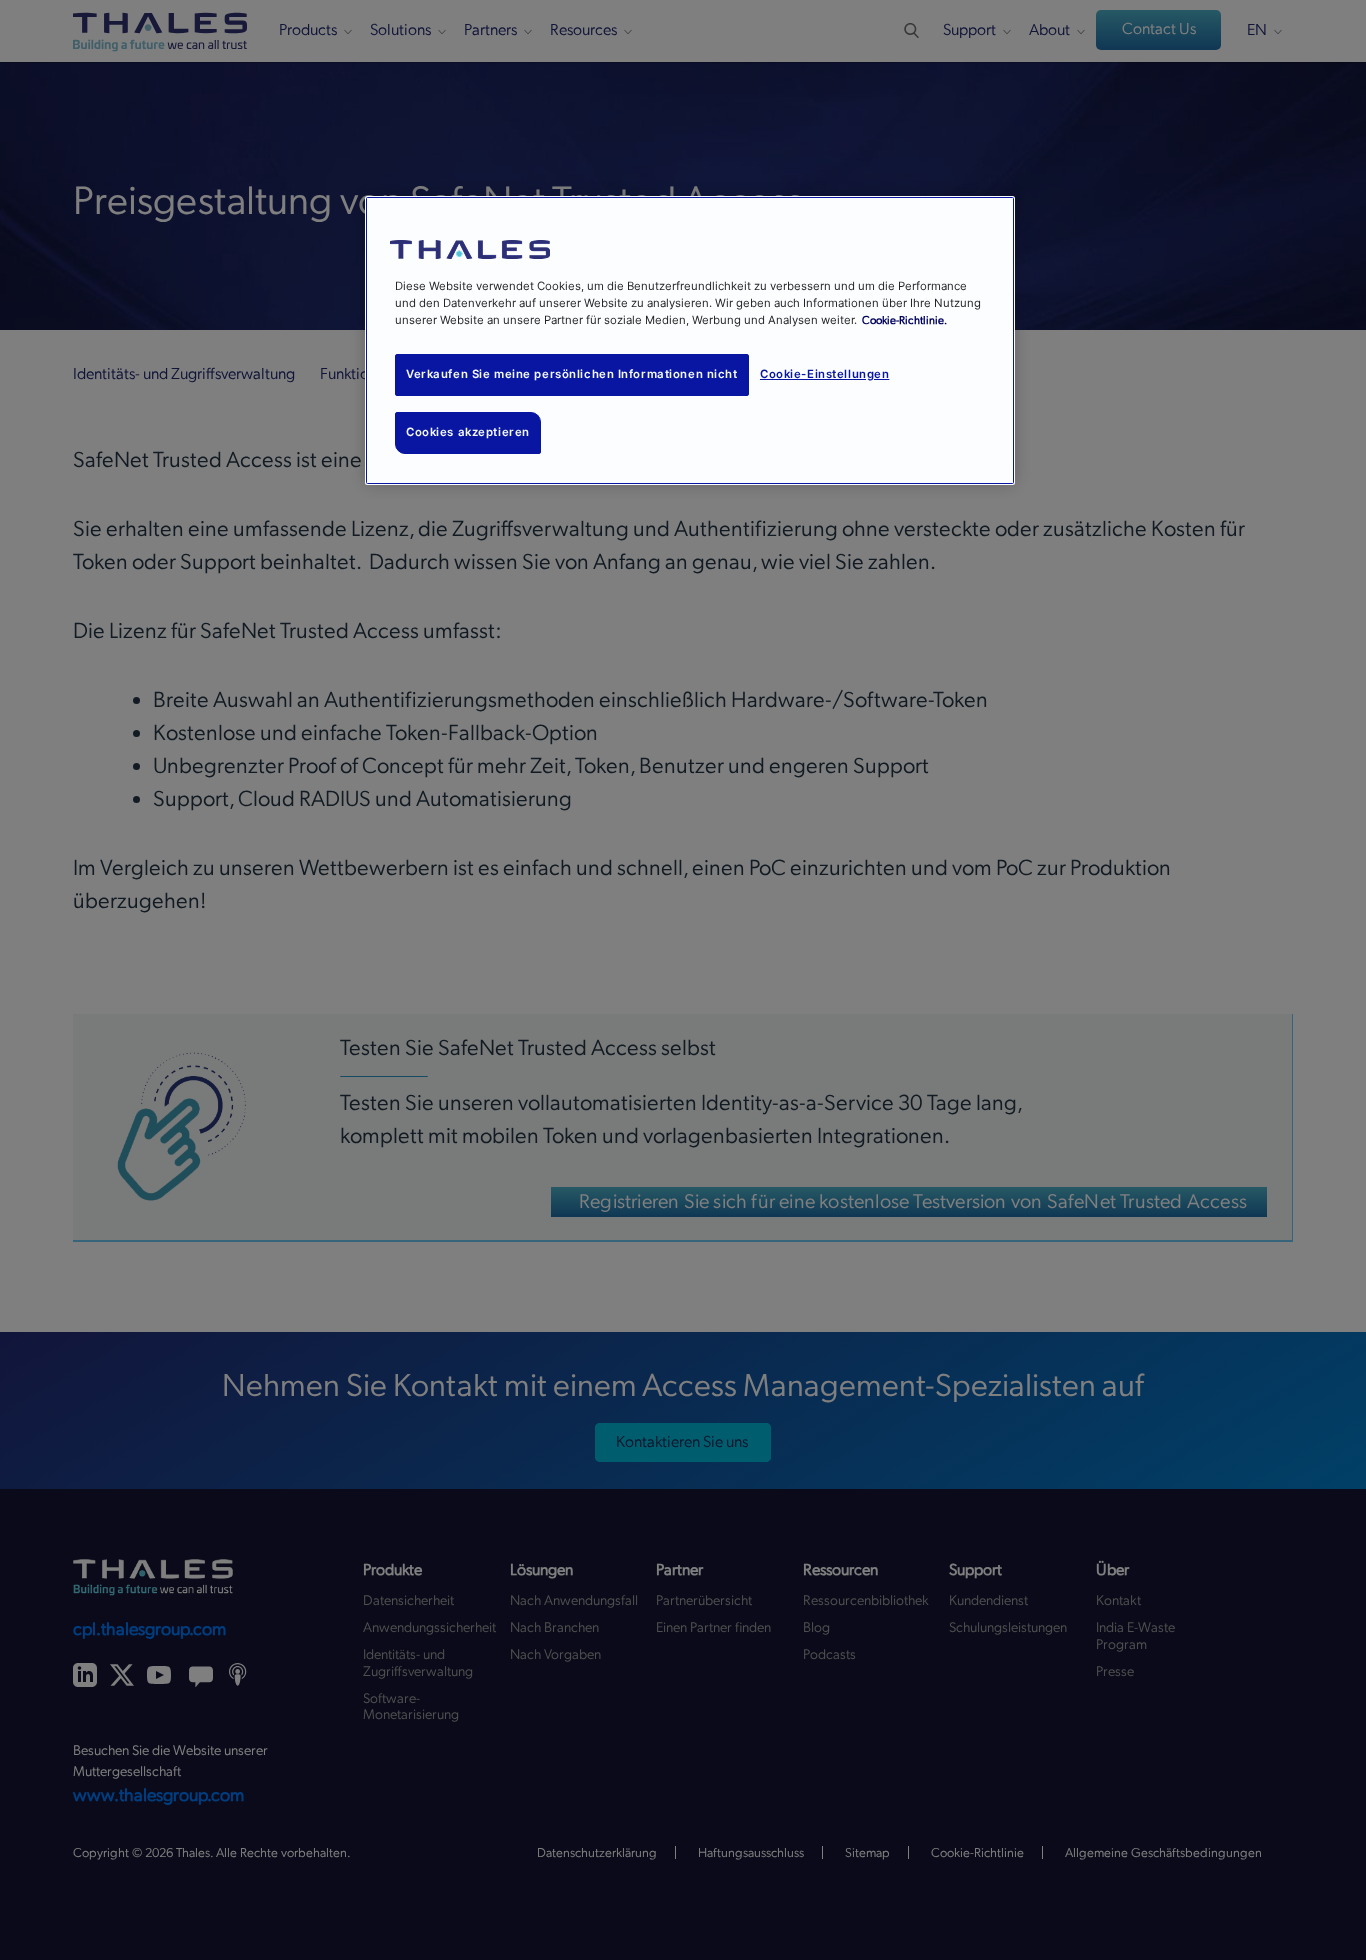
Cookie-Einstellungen (824, 374)
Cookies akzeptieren (468, 432)
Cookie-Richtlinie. (904, 320)
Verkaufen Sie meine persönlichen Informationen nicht (572, 374)
